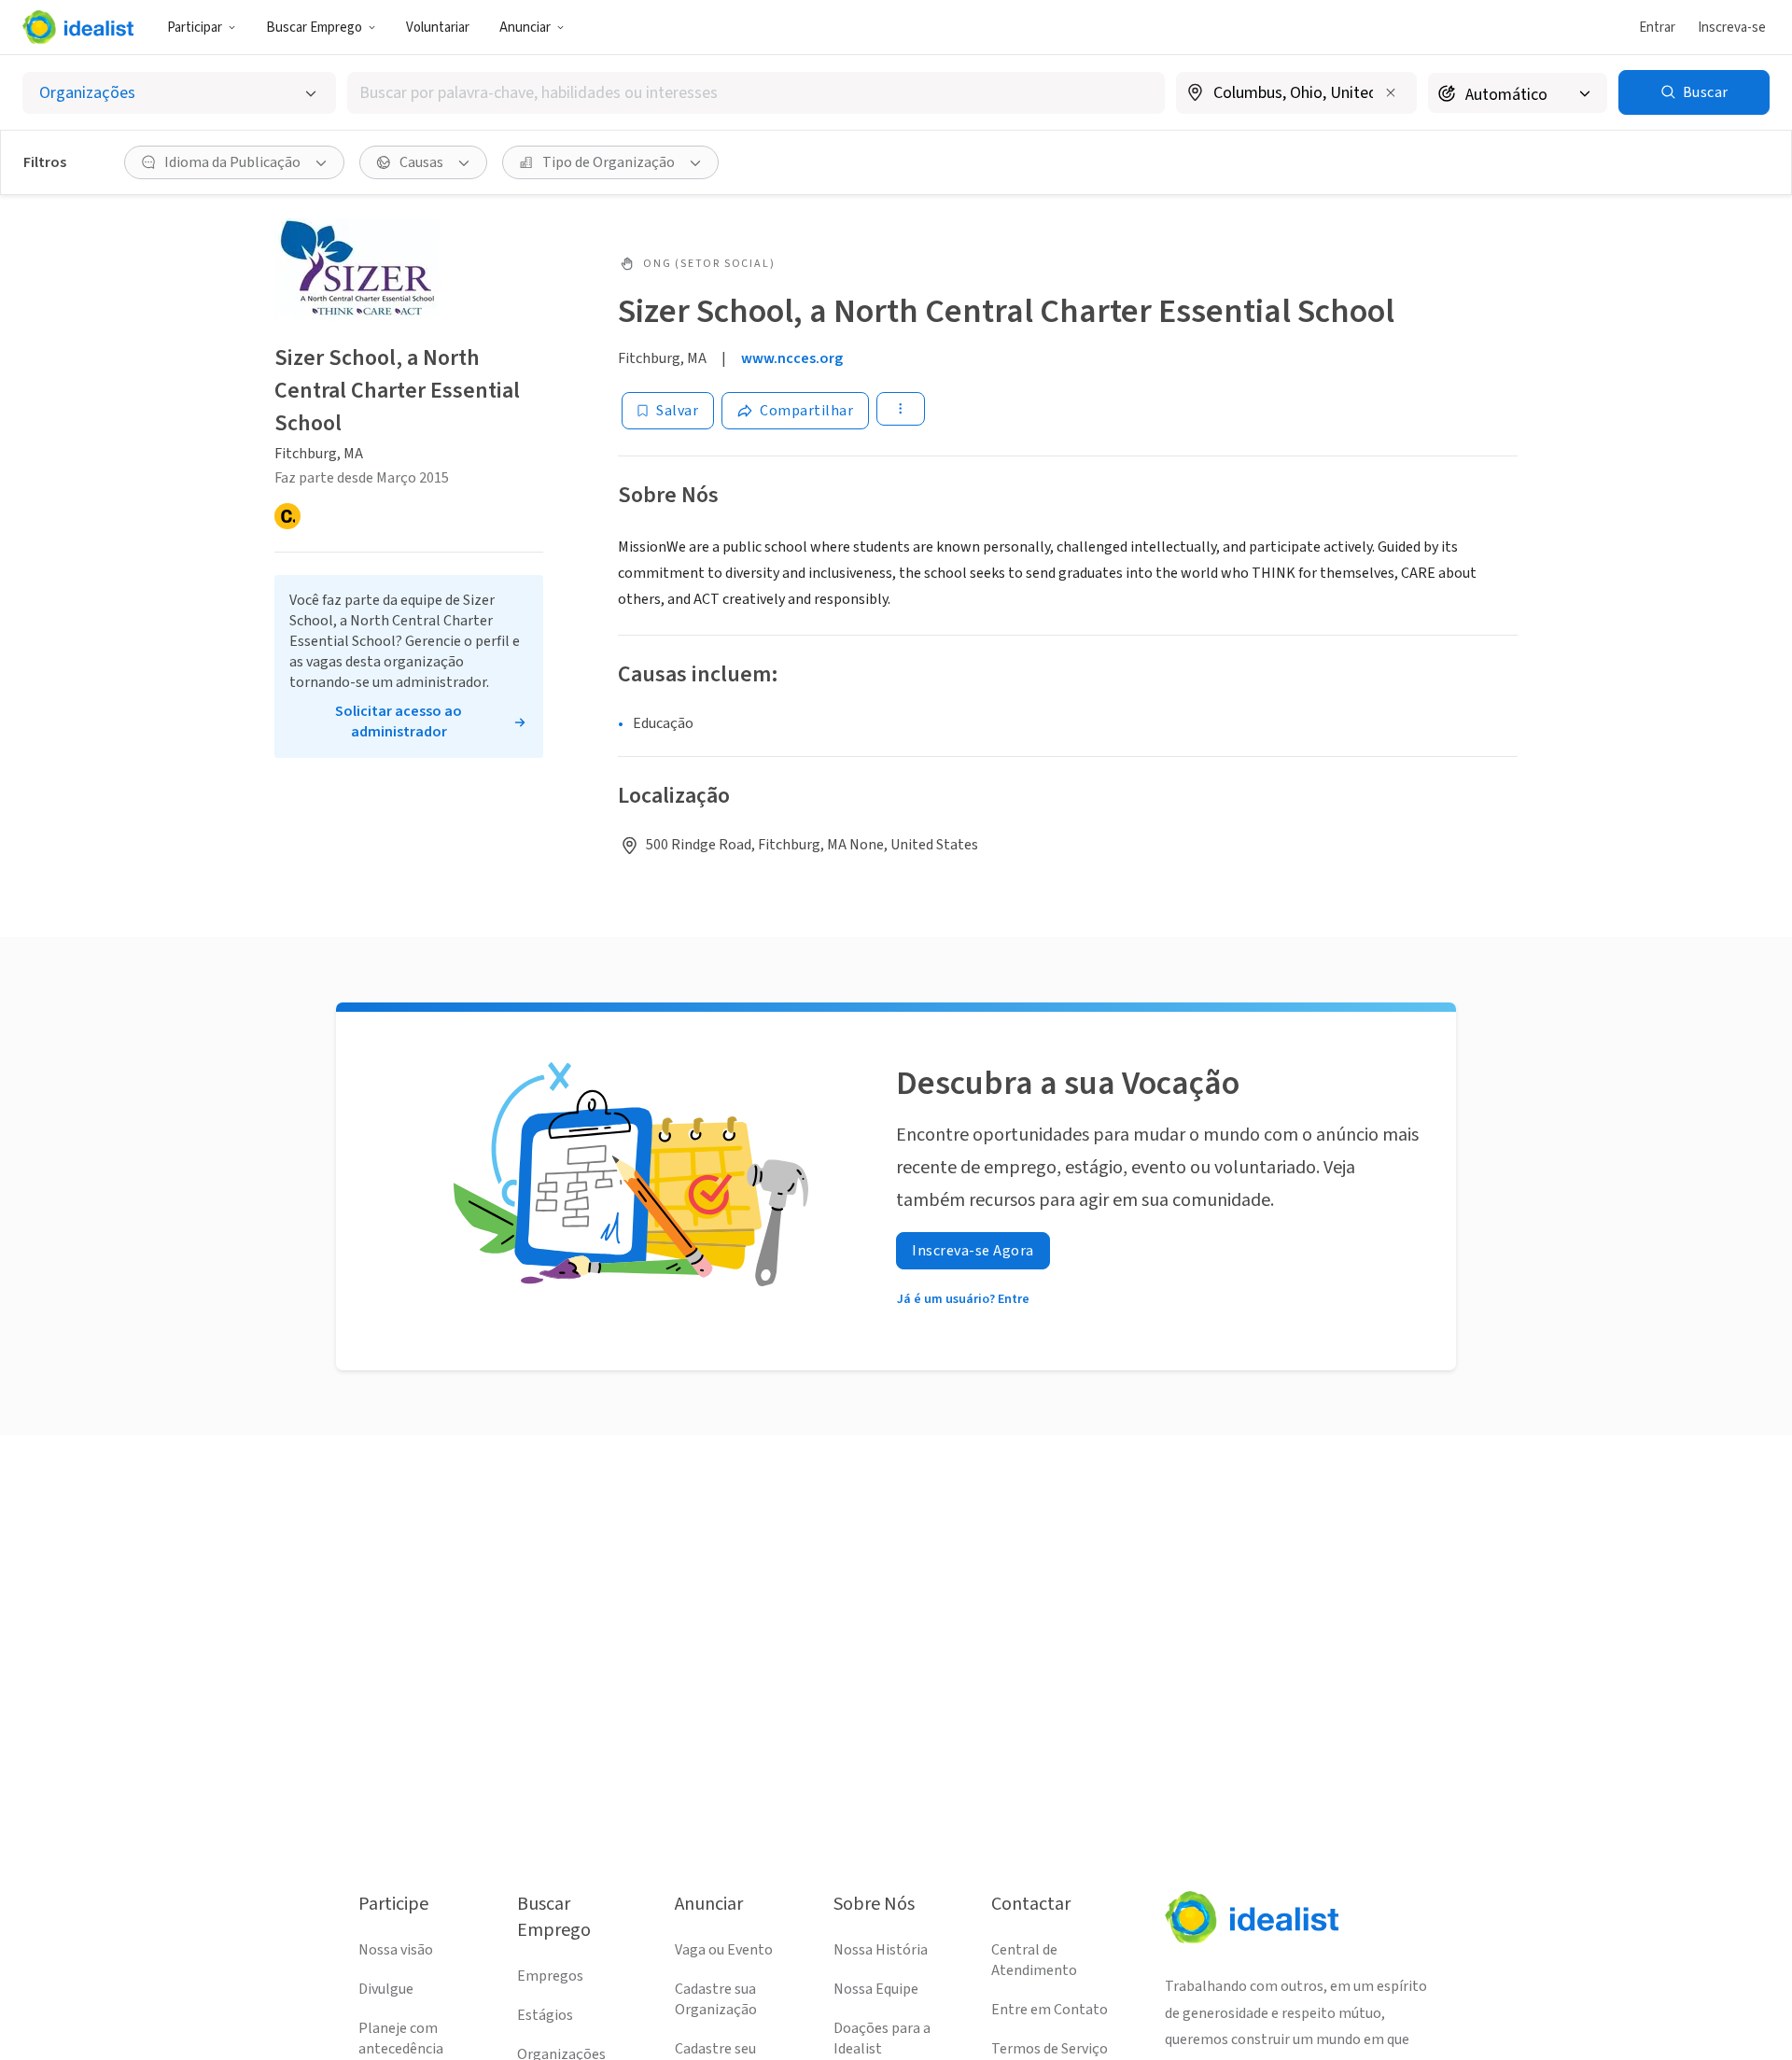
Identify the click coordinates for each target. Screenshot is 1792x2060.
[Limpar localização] (1391, 92)
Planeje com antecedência (401, 2039)
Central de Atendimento (1034, 1960)
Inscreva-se (1732, 28)
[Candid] (287, 516)
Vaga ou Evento (724, 1950)
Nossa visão (396, 1950)
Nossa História (881, 1950)
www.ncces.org (792, 358)
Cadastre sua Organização (716, 1999)
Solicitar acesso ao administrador (399, 722)
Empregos (550, 1976)
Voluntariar (438, 28)
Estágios (545, 2015)
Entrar (1657, 28)
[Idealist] (78, 27)
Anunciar (525, 28)
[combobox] (756, 93)
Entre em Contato (1050, 2010)
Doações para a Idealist (882, 2039)
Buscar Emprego (314, 28)
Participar (195, 28)
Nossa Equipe (876, 1989)
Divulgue (386, 1989)
